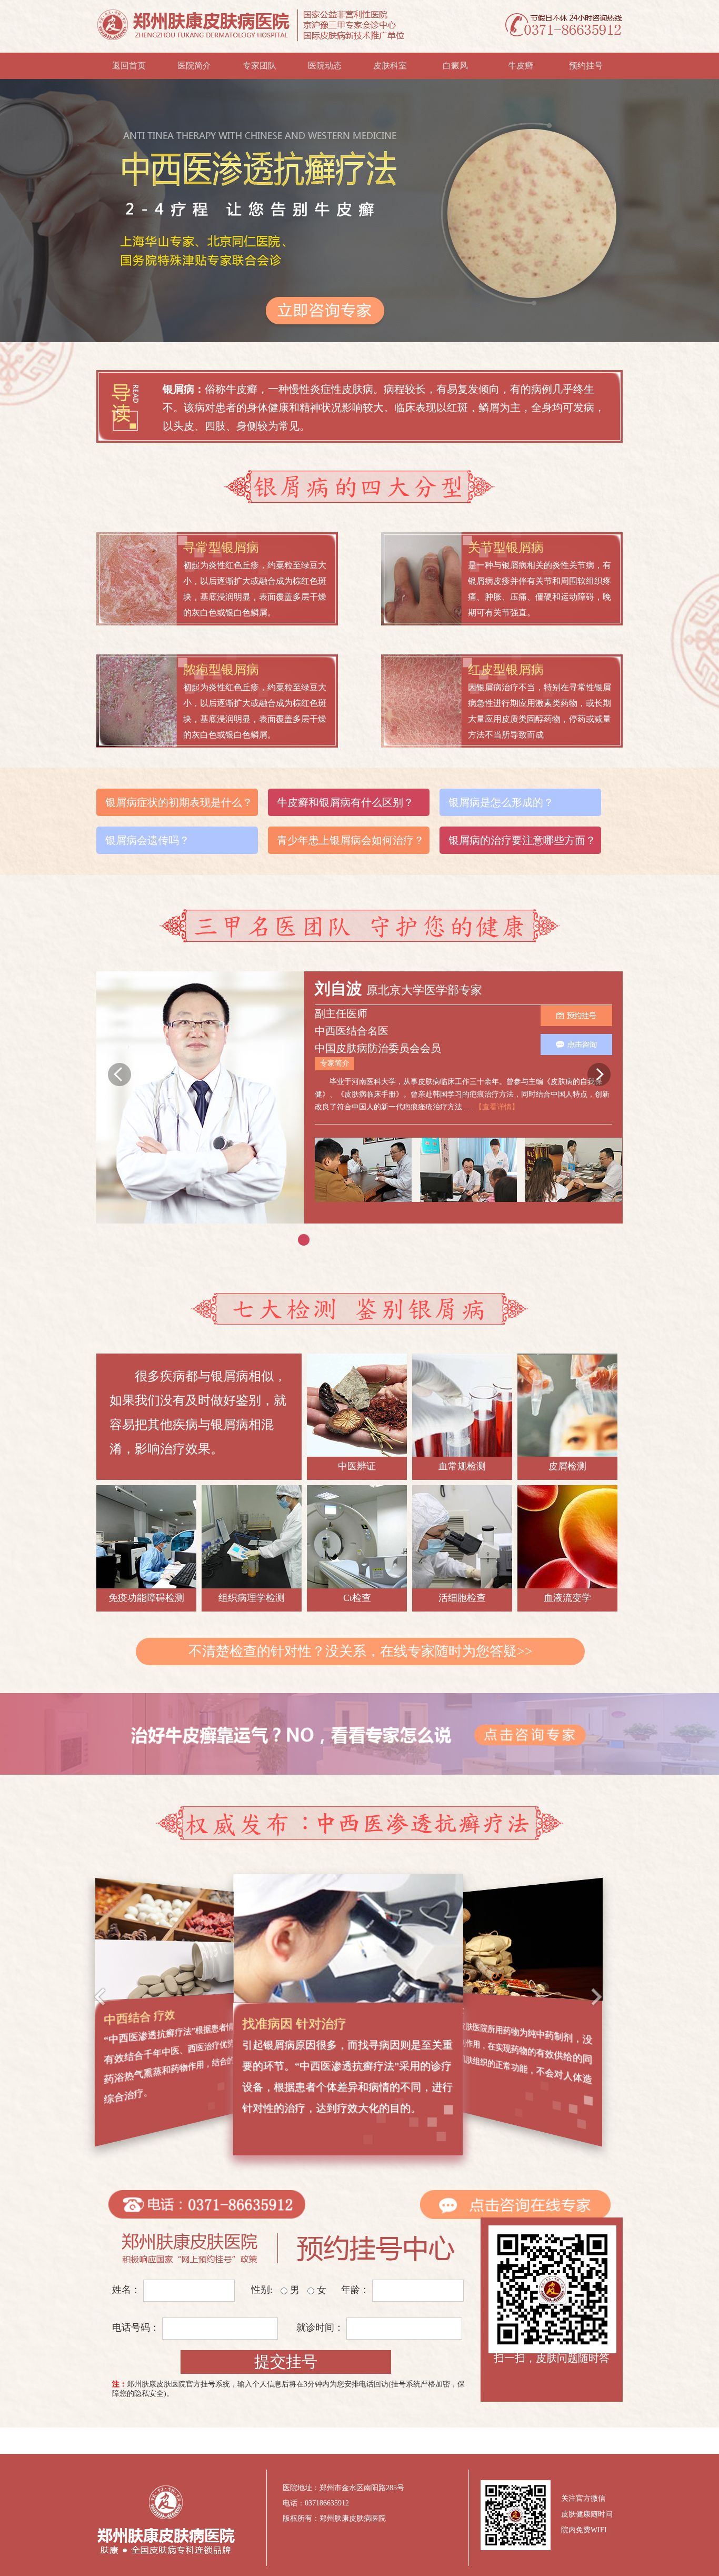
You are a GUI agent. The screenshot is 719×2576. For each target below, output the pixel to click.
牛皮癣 (521, 66)
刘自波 (341, 988)
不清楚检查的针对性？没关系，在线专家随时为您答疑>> (361, 1651)
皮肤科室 (390, 66)
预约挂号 (586, 66)
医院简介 (194, 66)
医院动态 (325, 66)
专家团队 (259, 66)
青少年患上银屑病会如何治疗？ (351, 840)
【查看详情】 (497, 1107)
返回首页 (129, 66)
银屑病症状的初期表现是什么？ (179, 802)
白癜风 (455, 66)
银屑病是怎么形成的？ (501, 802)
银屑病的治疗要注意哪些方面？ (522, 840)
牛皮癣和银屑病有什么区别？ (345, 802)
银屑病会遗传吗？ (147, 840)
